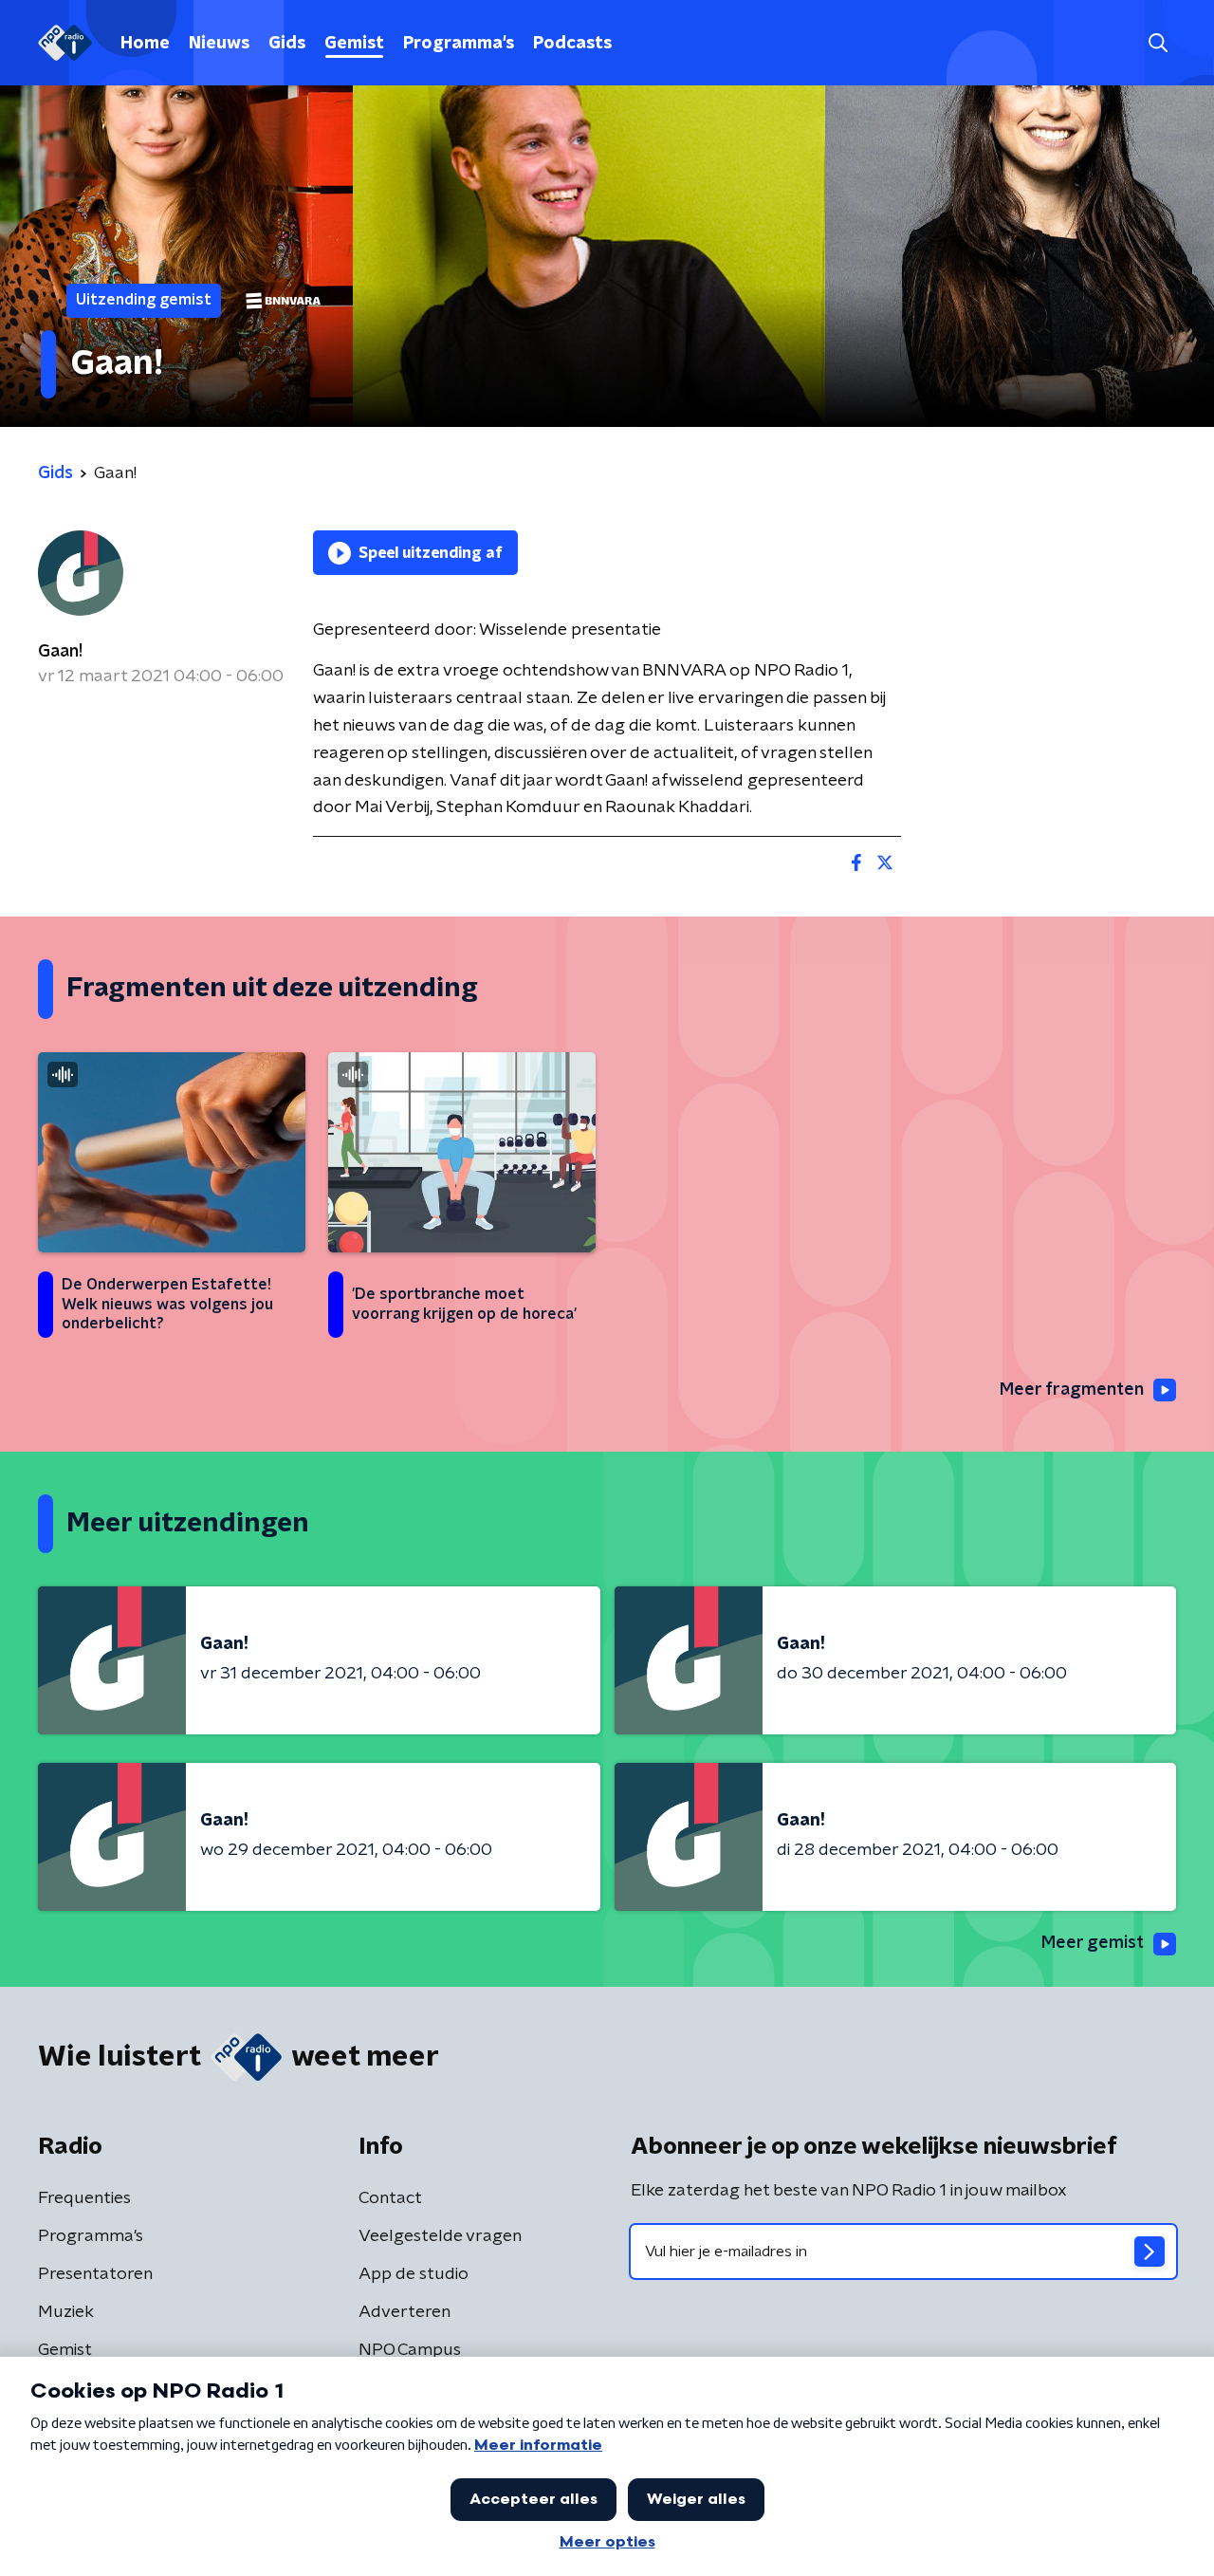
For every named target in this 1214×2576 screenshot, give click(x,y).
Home (145, 44)
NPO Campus (410, 2350)
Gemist (354, 44)
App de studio (414, 2274)
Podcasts (572, 44)
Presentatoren (95, 2274)
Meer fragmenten (1072, 1390)
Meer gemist (1093, 1943)
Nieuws (219, 44)
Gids (287, 44)
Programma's (459, 44)
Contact (390, 2198)
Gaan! (60, 652)
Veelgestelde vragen (440, 2236)
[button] (1158, 43)
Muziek (66, 2312)
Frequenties (84, 2198)
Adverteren (405, 2312)
